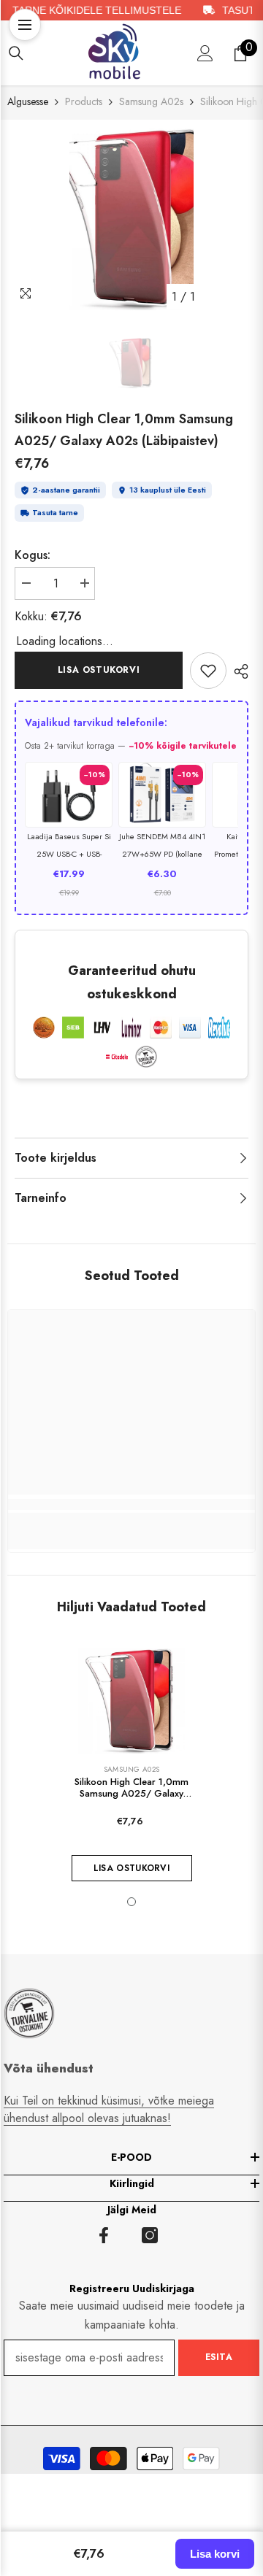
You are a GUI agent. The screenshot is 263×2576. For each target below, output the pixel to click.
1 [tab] (131, 1902)
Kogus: (33, 555)
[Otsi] (16, 53)
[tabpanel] (131, 219)
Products (84, 101)
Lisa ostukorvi (99, 670)
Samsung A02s (151, 101)
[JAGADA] (237, 671)
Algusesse (28, 101)
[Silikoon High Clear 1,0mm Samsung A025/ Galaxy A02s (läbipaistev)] (132, 1701)
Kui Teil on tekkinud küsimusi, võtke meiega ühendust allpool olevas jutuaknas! (109, 2109)
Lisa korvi (215, 2554)
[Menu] (25, 25)
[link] (208, 671)
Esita (219, 2357)
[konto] (205, 53)
